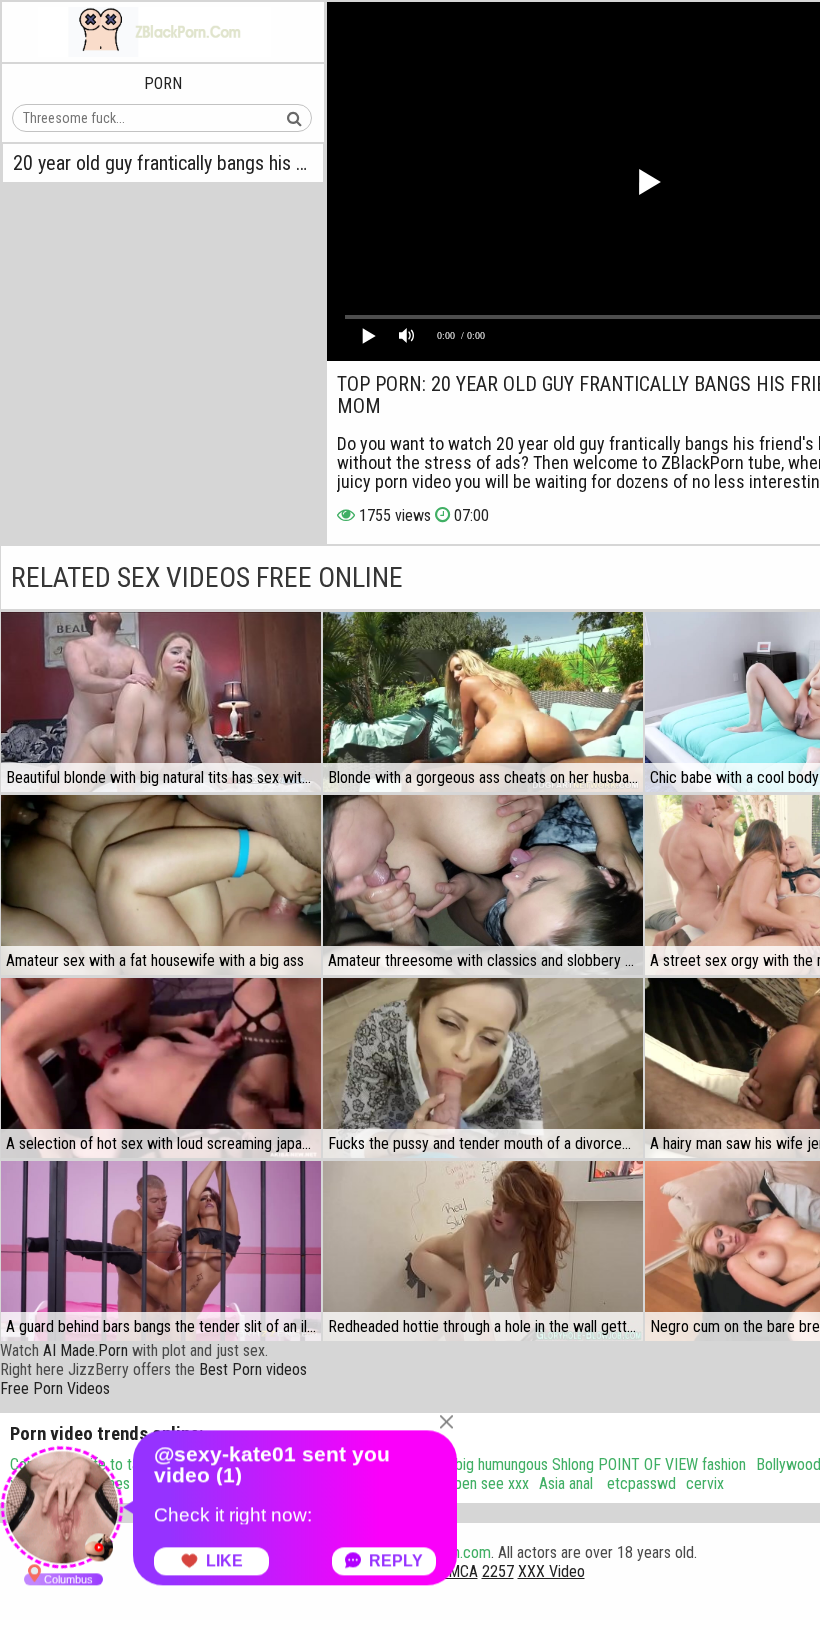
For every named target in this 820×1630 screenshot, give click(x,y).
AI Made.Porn (85, 1350)
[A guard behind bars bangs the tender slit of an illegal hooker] (161, 1251)
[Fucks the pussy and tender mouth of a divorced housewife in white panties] (483, 1068)
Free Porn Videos (55, 1388)
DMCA (458, 1571)
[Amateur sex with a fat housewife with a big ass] (161, 885)
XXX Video (551, 1571)
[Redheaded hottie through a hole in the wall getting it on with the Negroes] (483, 1251)
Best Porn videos (253, 1369)
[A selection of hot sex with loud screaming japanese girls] (161, 1068)
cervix (705, 1483)
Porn (163, 83)
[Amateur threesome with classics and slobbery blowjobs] (483, 885)
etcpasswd (639, 1483)
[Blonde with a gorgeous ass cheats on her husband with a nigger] (483, 702)
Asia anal (566, 1483)
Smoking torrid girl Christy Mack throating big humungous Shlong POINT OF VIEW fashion (469, 1464)
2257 (498, 1571)
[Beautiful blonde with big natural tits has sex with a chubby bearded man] (161, 702)
